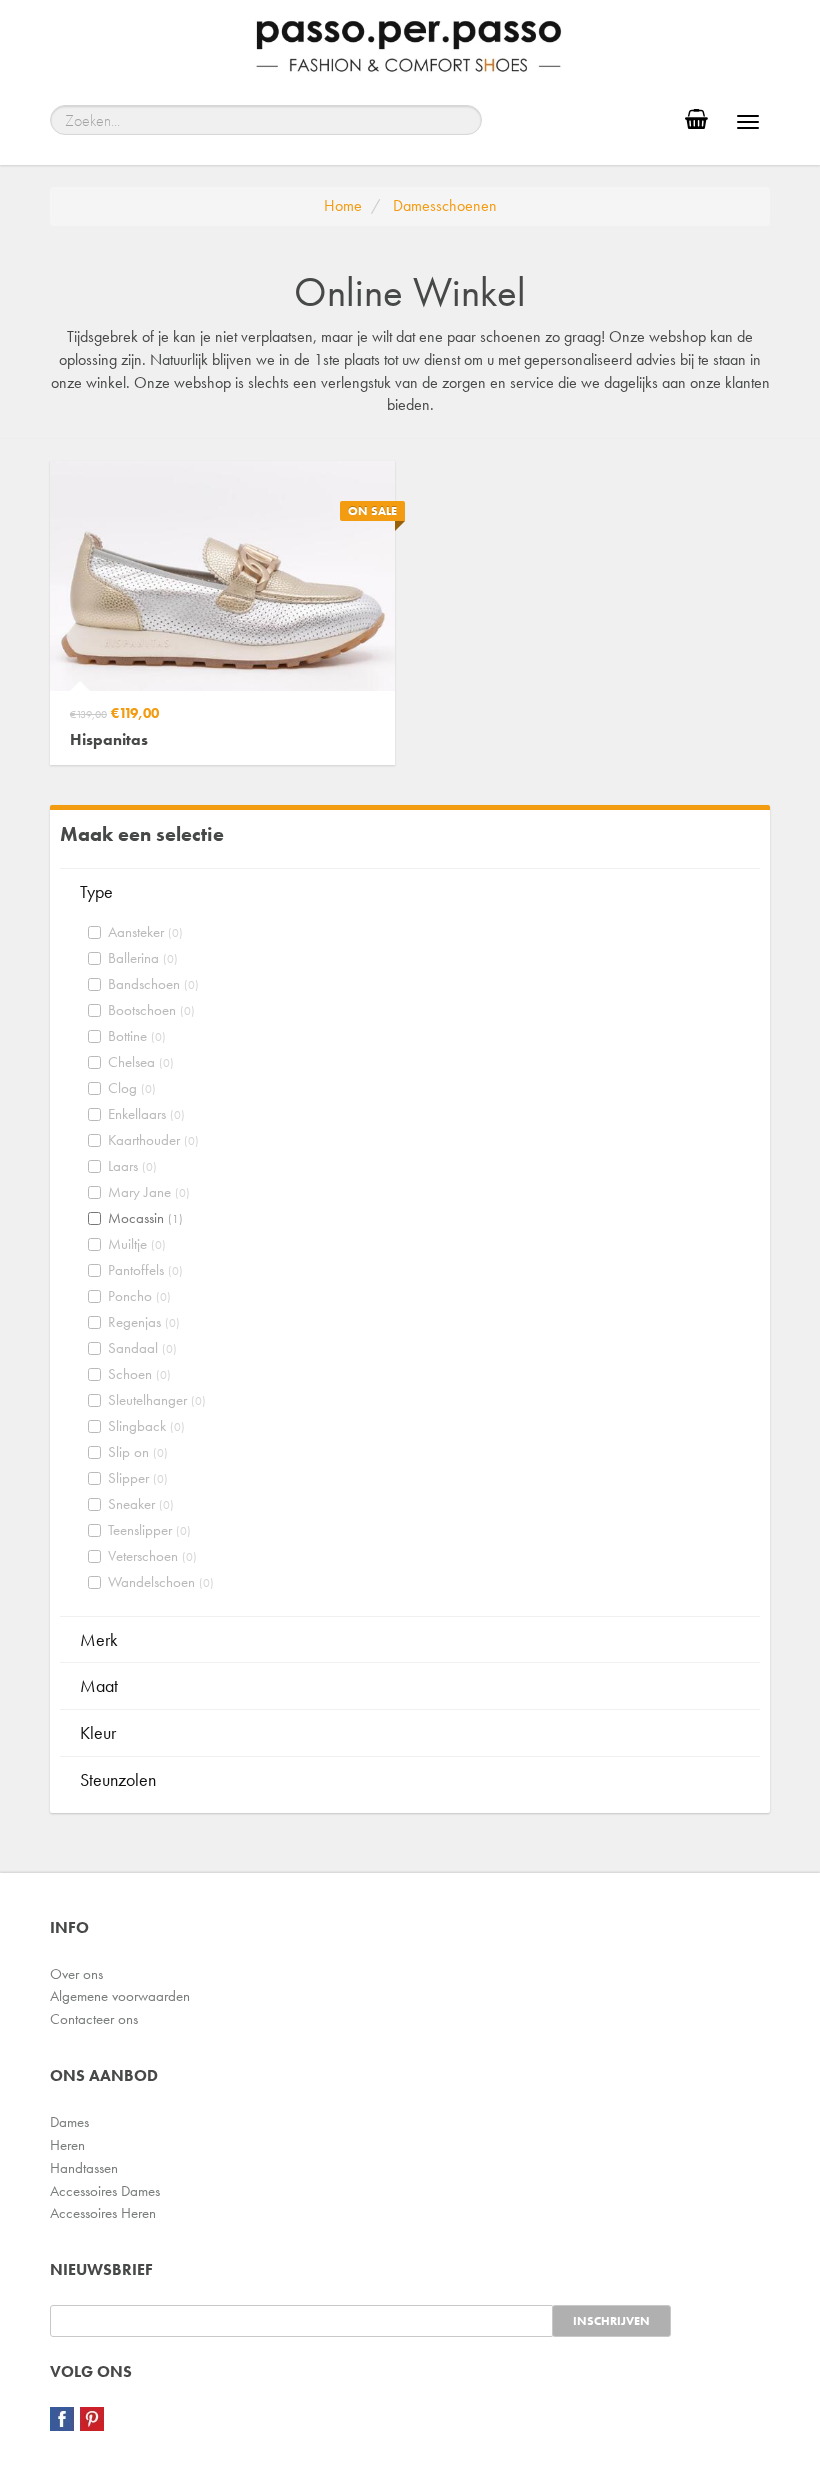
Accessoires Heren (103, 2213)
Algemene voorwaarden (120, 1996)
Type (96, 891)
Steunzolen (118, 1779)
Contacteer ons (94, 2019)
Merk (99, 1639)
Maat (99, 1685)
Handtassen (84, 2168)
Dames (69, 2122)
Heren (67, 2145)
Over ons (76, 1974)
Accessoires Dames (105, 2191)
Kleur (98, 1732)
